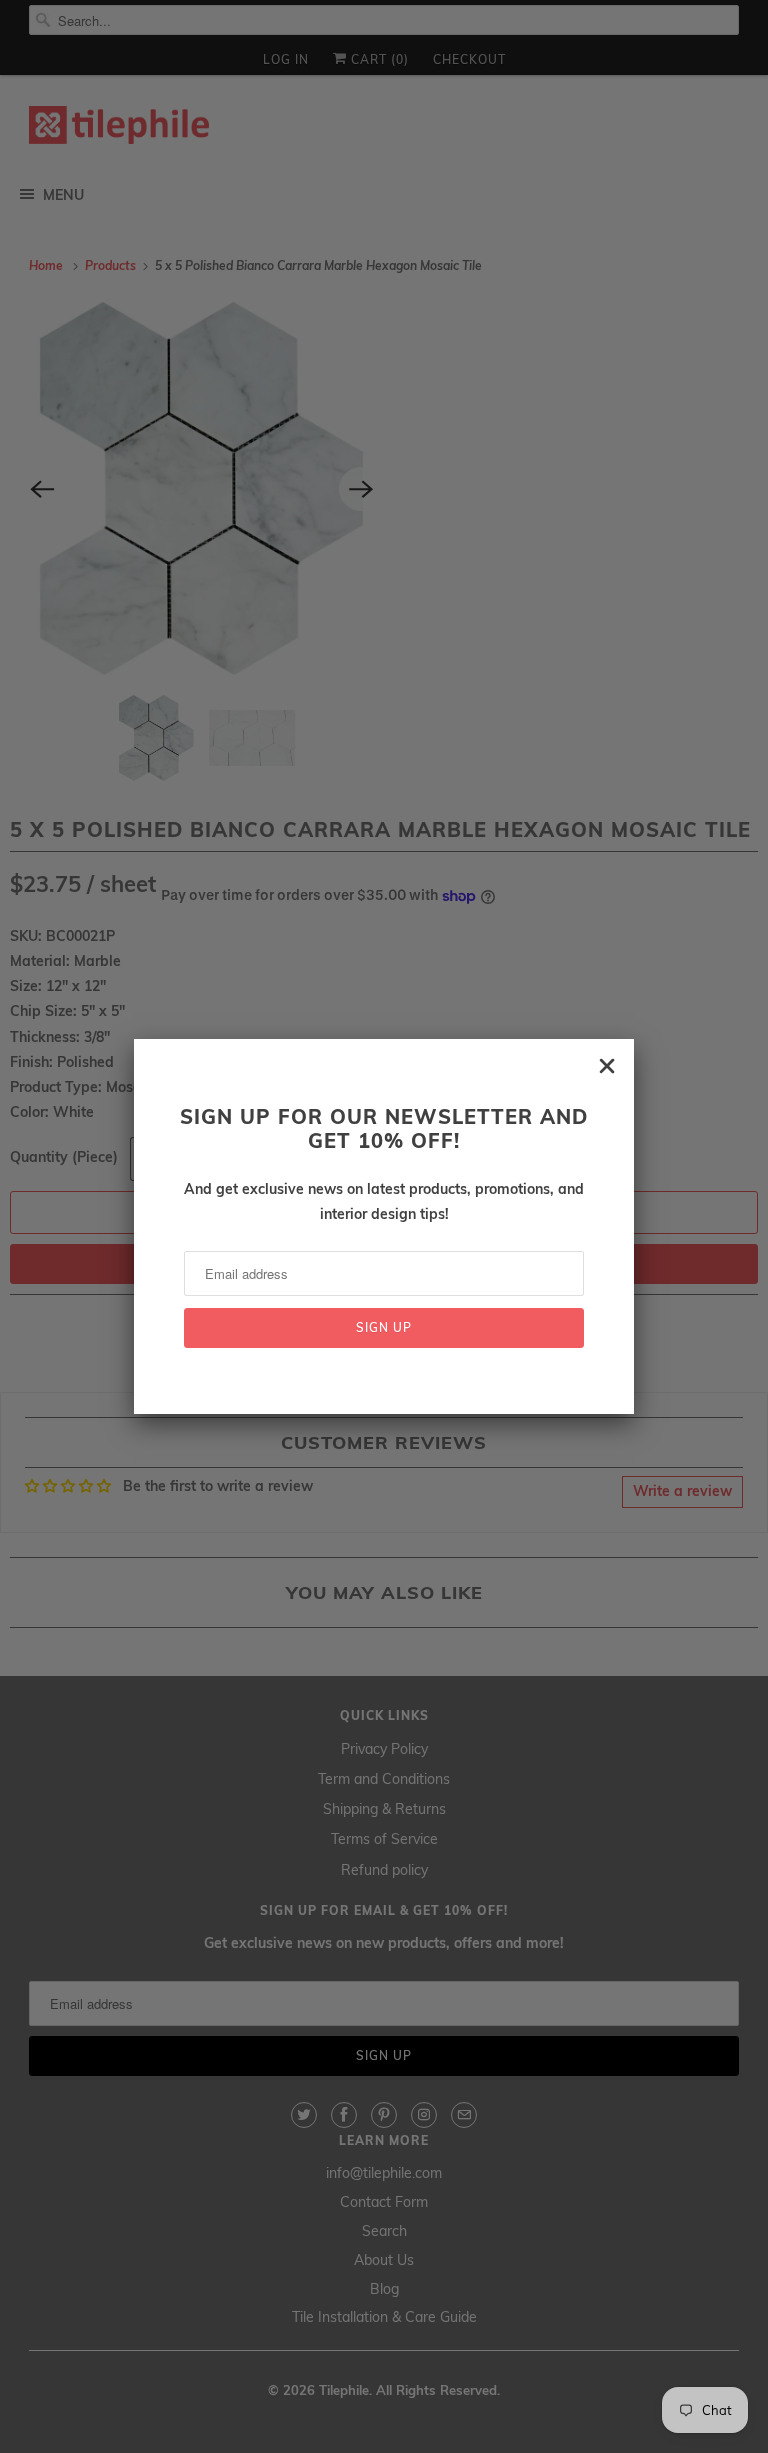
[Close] (607, 1066)
